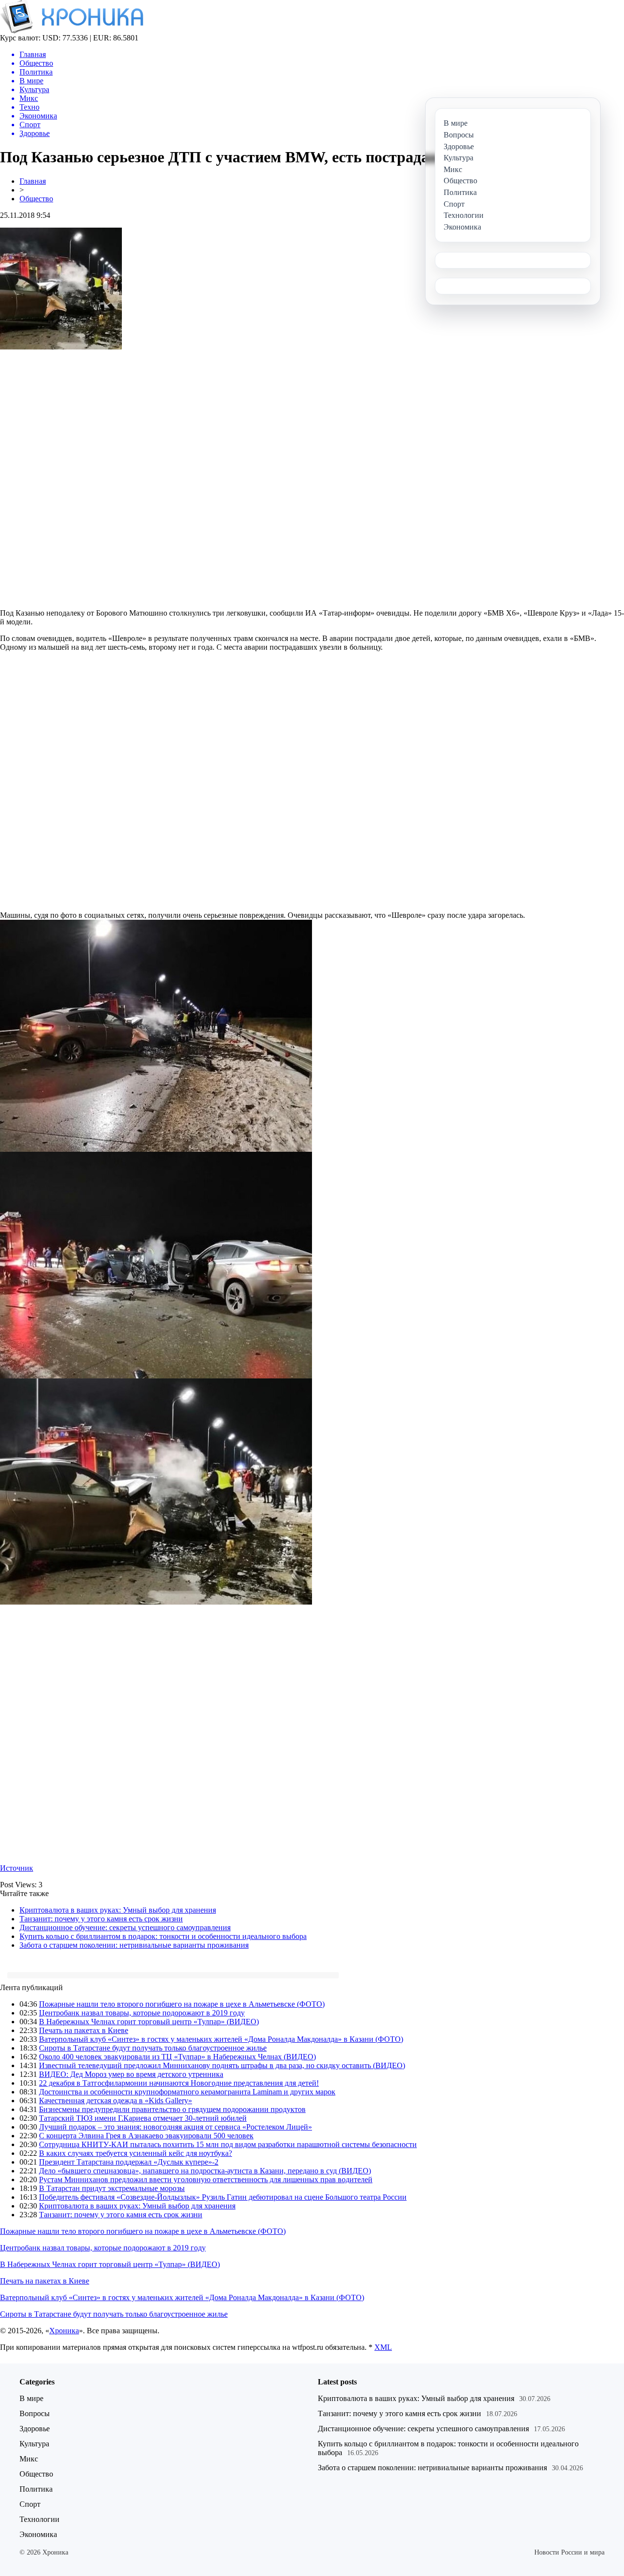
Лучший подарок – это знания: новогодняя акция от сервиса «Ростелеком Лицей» (175, 2127)
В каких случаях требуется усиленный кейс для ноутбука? (136, 2153)
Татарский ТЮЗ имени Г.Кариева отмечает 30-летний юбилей (143, 2118)
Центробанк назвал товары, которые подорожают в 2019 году (142, 2013)
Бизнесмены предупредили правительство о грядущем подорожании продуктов (172, 2109)
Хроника (64, 2331)
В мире (31, 2398)
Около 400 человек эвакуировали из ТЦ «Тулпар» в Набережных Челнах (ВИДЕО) (177, 2057)
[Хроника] (72, 31)
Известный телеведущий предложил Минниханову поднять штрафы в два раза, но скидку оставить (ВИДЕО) (222, 2065)
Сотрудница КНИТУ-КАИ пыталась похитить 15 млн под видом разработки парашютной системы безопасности (228, 2144)
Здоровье (35, 2429)
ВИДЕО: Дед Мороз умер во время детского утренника (131, 2074)
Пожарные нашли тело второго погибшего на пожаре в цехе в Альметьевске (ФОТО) (182, 2004)
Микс (29, 2459)
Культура (34, 2444)
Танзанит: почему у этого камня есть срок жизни (101, 1919)
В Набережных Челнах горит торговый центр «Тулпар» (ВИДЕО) (149, 2022)
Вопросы (35, 2413)
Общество (36, 199)
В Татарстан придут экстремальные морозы (112, 2188)
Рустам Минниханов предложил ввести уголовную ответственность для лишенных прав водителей (206, 2179)
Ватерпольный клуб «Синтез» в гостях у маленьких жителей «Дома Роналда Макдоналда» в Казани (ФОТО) (221, 2039)
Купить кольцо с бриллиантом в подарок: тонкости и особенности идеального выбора (163, 1936)
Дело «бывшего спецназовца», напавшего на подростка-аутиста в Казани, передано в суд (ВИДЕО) (205, 2171)
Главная (33, 181)
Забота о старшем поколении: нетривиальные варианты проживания (134, 1945)
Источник (17, 1868)
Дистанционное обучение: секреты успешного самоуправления (125, 1927)
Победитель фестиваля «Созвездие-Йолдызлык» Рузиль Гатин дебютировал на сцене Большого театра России (223, 2197)
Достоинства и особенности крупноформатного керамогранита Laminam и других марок (187, 2092)
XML (383, 2347)
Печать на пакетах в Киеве (84, 2030)
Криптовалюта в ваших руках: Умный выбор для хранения (118, 1910)
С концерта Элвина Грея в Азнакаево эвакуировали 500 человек (146, 2136)
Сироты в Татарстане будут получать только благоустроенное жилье (153, 2048)
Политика (36, 2489)
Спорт (30, 2504)
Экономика (38, 2534)
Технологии (39, 2519)
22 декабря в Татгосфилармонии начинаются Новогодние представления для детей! (179, 2083)
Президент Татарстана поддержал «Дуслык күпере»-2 (129, 2162)
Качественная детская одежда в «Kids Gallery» (116, 2101)
